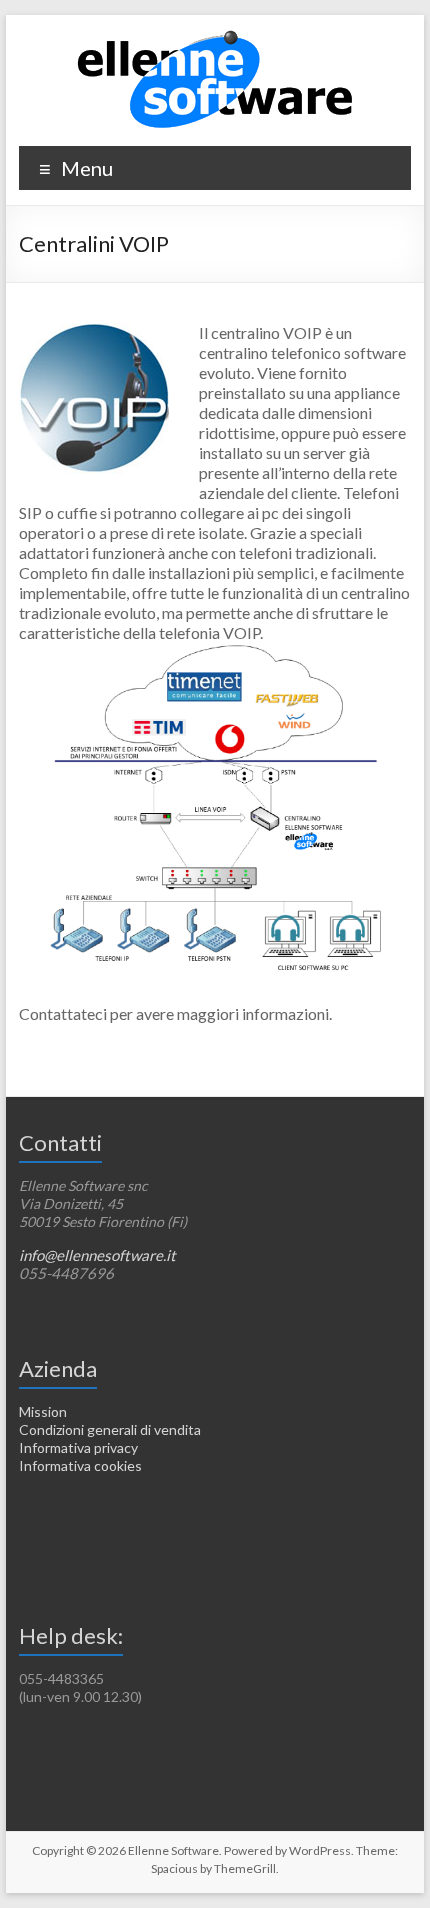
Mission (43, 1411)
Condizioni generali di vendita (110, 1429)
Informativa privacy (78, 1447)
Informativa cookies (80, 1465)
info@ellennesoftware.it (97, 1255)
